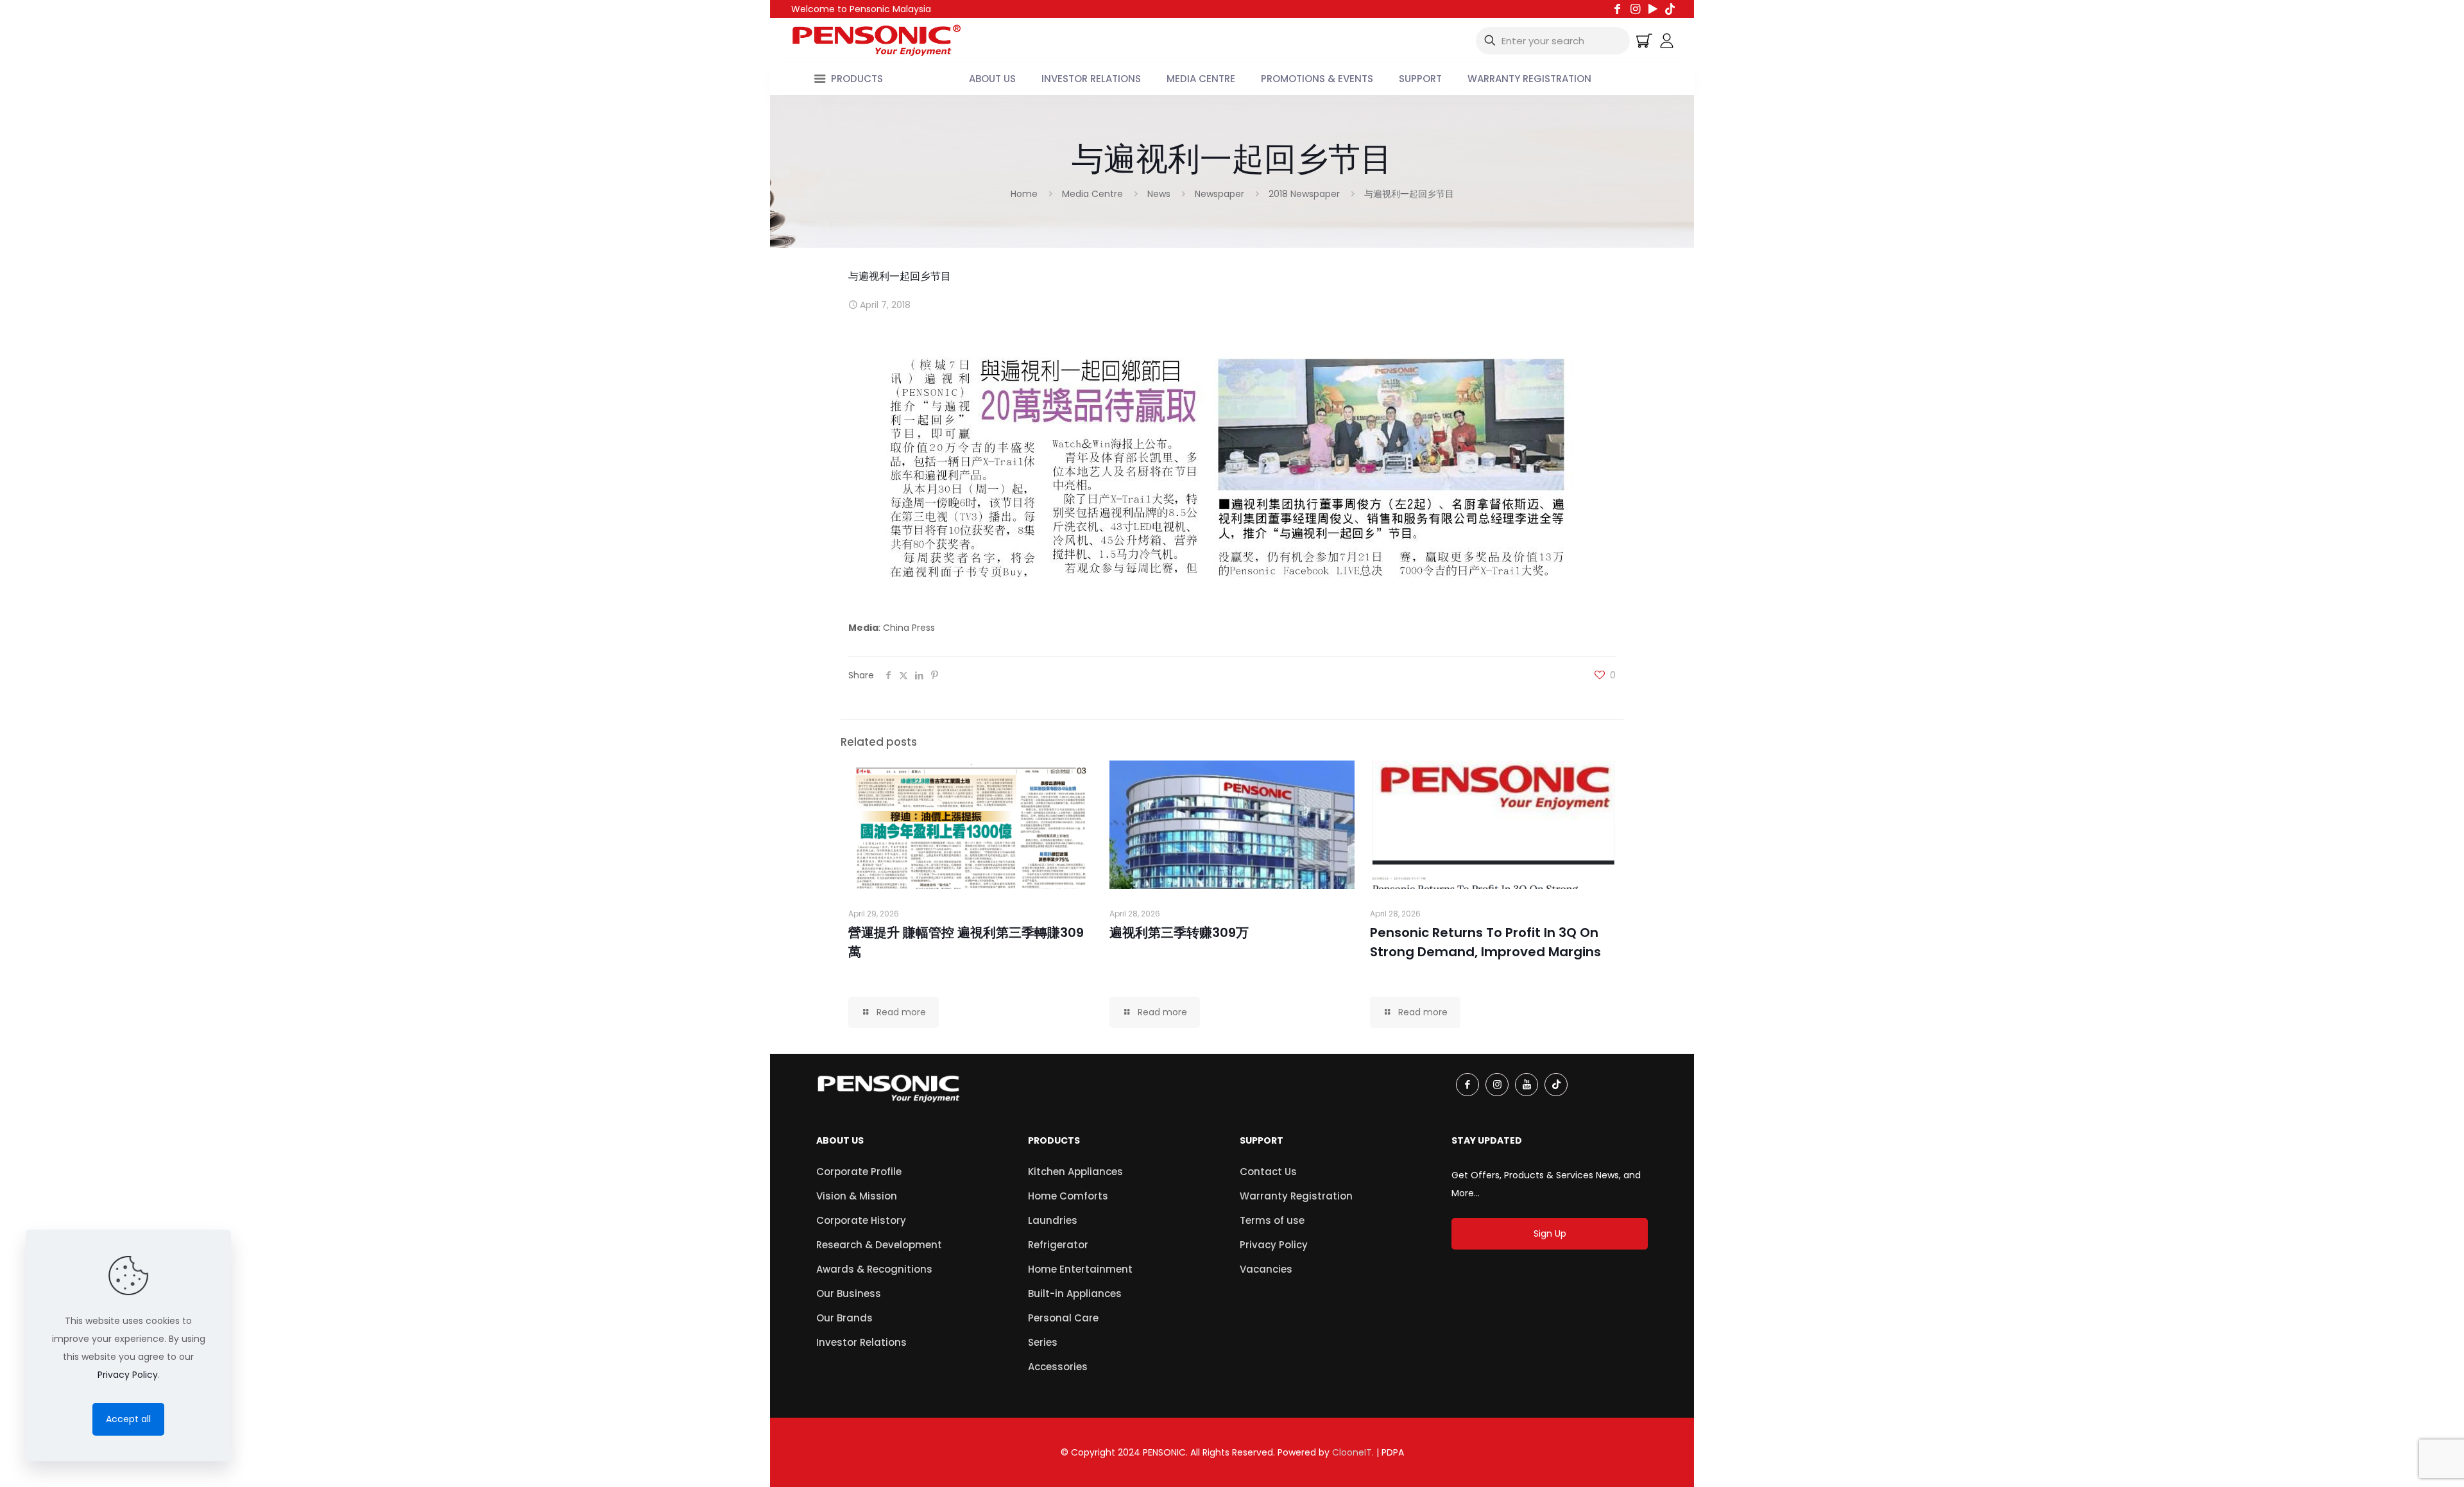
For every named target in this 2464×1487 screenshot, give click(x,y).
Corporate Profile (859, 1172)
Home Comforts (1068, 1196)
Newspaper (1219, 194)
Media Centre (1092, 194)
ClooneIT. (1353, 1452)
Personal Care (1063, 1318)
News (1159, 194)
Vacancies (1266, 1269)
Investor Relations (861, 1342)
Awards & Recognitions (874, 1269)
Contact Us (1268, 1172)
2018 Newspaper (1304, 194)
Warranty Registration (1296, 1196)
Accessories (1058, 1367)
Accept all (128, 1419)
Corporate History (861, 1220)
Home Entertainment (1080, 1269)
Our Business (849, 1294)
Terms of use (1272, 1220)
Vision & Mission (857, 1196)
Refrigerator (1058, 1245)
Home (1024, 194)
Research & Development (879, 1245)
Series (1043, 1342)
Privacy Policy (1274, 1245)
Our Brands (844, 1318)
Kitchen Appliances (1075, 1172)
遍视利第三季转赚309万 (1179, 933)
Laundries (1053, 1220)
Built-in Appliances (1075, 1294)
